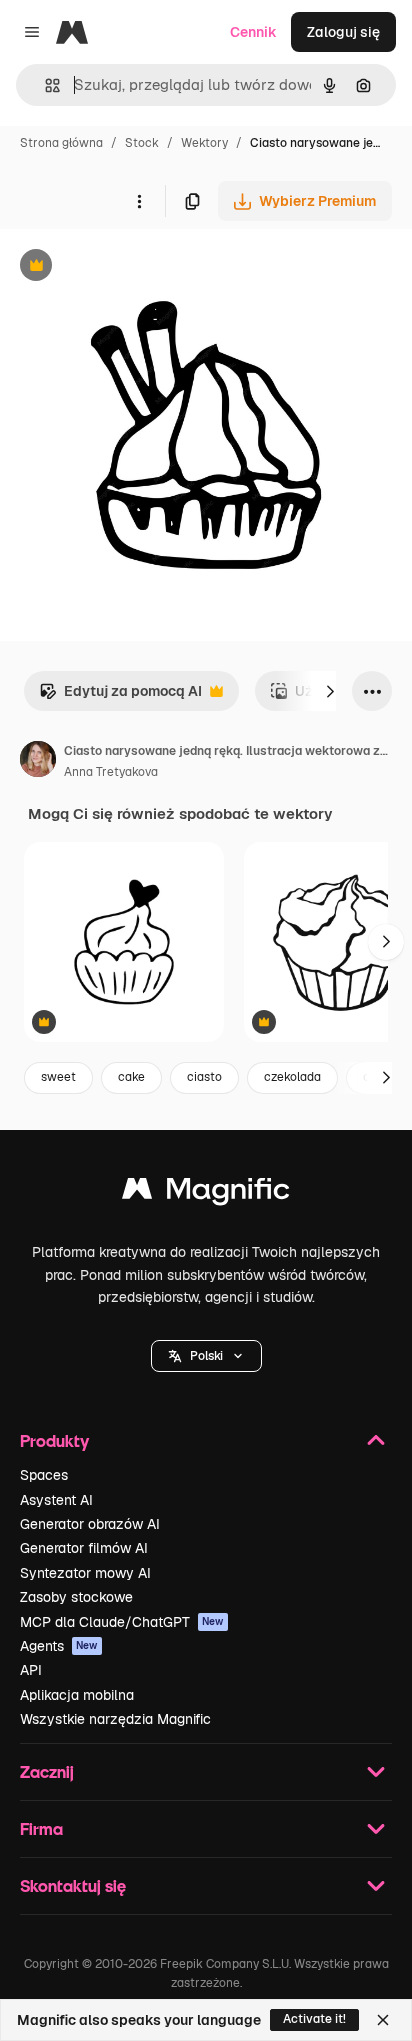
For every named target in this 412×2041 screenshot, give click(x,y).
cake (131, 1077)
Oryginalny (138, 267)
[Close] (383, 2020)
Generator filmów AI (84, 1548)
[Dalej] (330, 691)
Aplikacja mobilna (77, 1695)
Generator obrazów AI (90, 1524)
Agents (59, 1646)
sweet (58, 1077)
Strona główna (61, 143)
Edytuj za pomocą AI (120, 696)
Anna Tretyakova (111, 772)
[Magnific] (206, 1193)
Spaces (44, 1475)
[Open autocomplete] (44, 85)
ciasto (204, 1077)
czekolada (292, 1077)
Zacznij (47, 1771)
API (31, 1670)
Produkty (54, 1440)
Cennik (253, 32)
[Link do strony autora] (38, 762)
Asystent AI (56, 1500)
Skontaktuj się (73, 1885)
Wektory (204, 143)
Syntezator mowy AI (85, 1573)
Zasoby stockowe (76, 1597)
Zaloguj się (343, 32)
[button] (206, 1356)
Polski (206, 1356)
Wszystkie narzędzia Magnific (115, 1719)
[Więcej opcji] (139, 201)
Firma (41, 1828)
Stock (142, 143)
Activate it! (314, 2019)
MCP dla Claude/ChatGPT (122, 1622)
